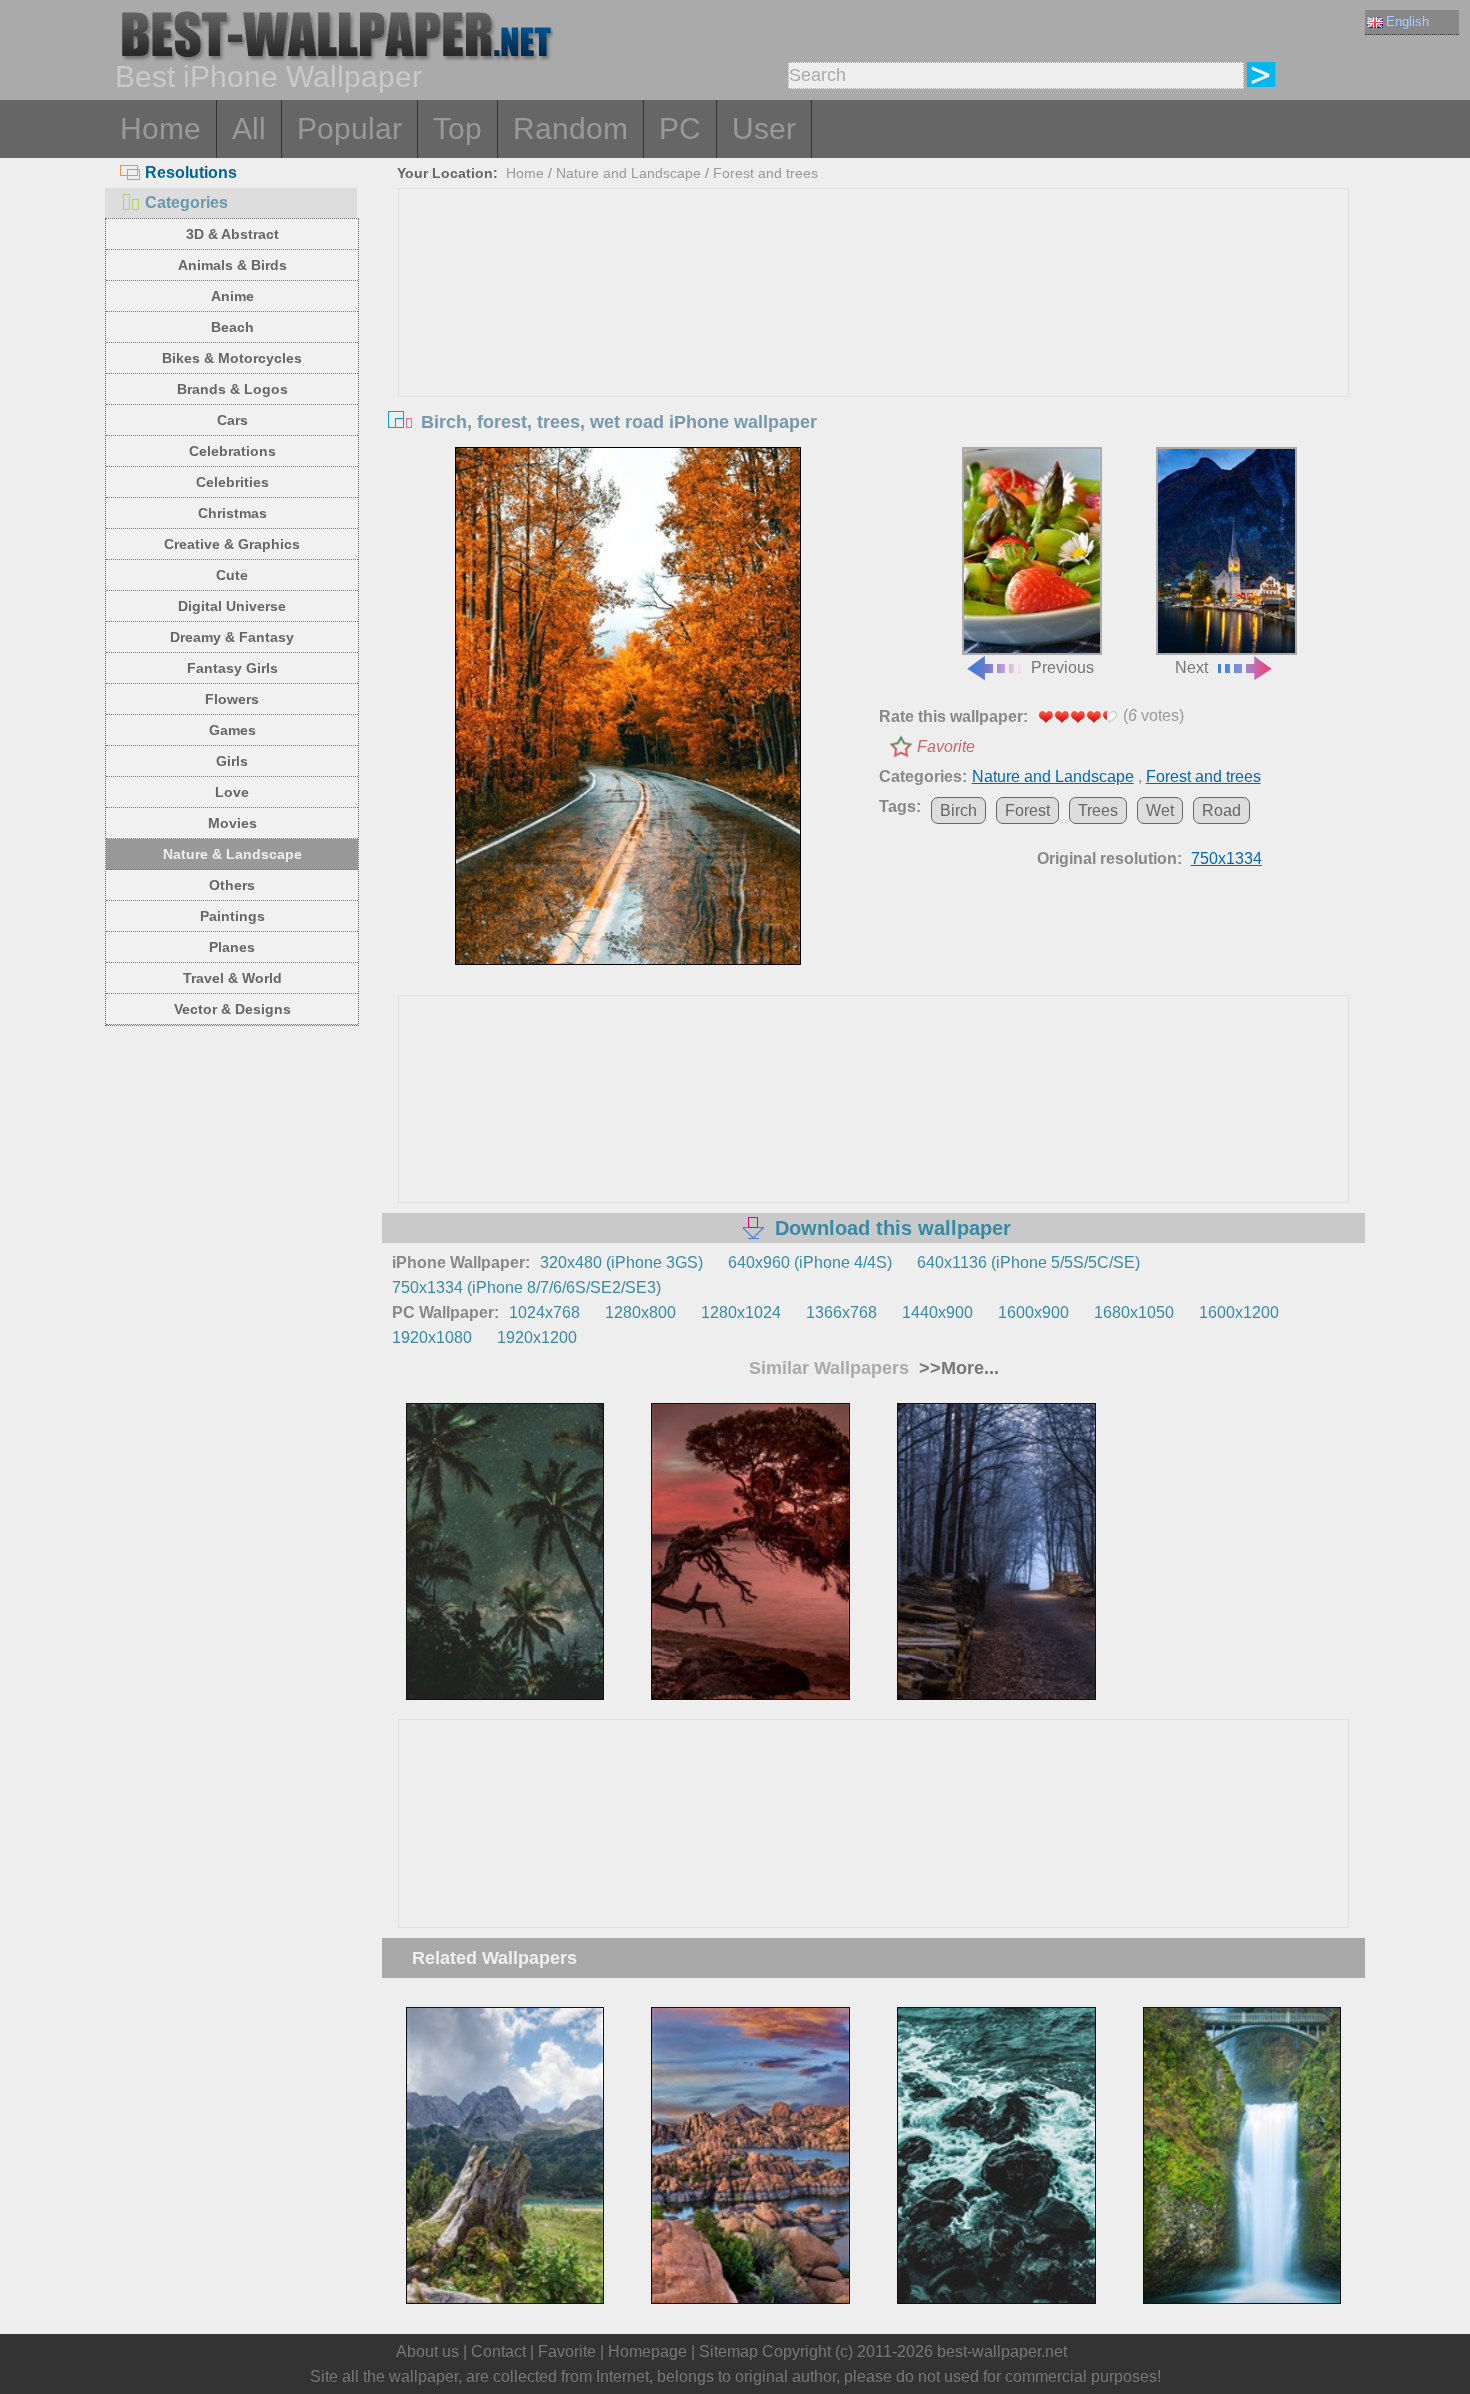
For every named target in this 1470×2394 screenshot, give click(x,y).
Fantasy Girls (232, 668)
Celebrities (232, 482)
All (249, 128)
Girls (232, 761)
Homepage (647, 2351)
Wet (1160, 810)
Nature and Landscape (628, 173)
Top (457, 128)
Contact (498, 2351)
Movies (232, 823)
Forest (1027, 810)
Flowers (232, 699)
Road (1221, 810)
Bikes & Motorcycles (232, 358)
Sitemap (728, 2351)
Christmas (232, 513)
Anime (232, 296)
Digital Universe (232, 606)
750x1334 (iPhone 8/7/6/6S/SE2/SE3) (526, 1287)
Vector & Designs (232, 1009)
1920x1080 (432, 1337)
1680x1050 (1134, 1312)
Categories (186, 202)
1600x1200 (1239, 1312)
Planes (232, 947)
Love (232, 792)
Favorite (946, 746)
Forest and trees (765, 173)
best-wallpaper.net (1002, 2351)
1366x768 (841, 1312)
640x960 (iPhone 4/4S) (810, 1262)
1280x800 (640, 1312)
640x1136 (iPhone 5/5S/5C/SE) (1028, 1262)
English (1407, 21)
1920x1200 (537, 1337)
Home (160, 128)
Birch (958, 810)
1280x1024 (741, 1312)
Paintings (232, 916)
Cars (232, 420)
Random (570, 128)
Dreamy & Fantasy (232, 637)
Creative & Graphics (232, 544)
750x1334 (1226, 858)
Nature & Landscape (232, 854)
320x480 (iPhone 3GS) (621, 1262)
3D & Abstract (232, 234)
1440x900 (937, 1312)
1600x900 (1033, 1312)
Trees (1098, 810)
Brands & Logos (232, 389)
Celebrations (232, 451)
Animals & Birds (232, 265)
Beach (232, 327)
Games (232, 730)
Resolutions (191, 172)
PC (680, 128)
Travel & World (232, 978)
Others (232, 885)
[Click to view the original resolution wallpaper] (628, 706)
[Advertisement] (874, 339)
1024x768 (544, 1312)
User (764, 128)
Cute (232, 575)
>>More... (956, 1368)
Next (1191, 667)
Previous (1062, 667)
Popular (349, 128)
